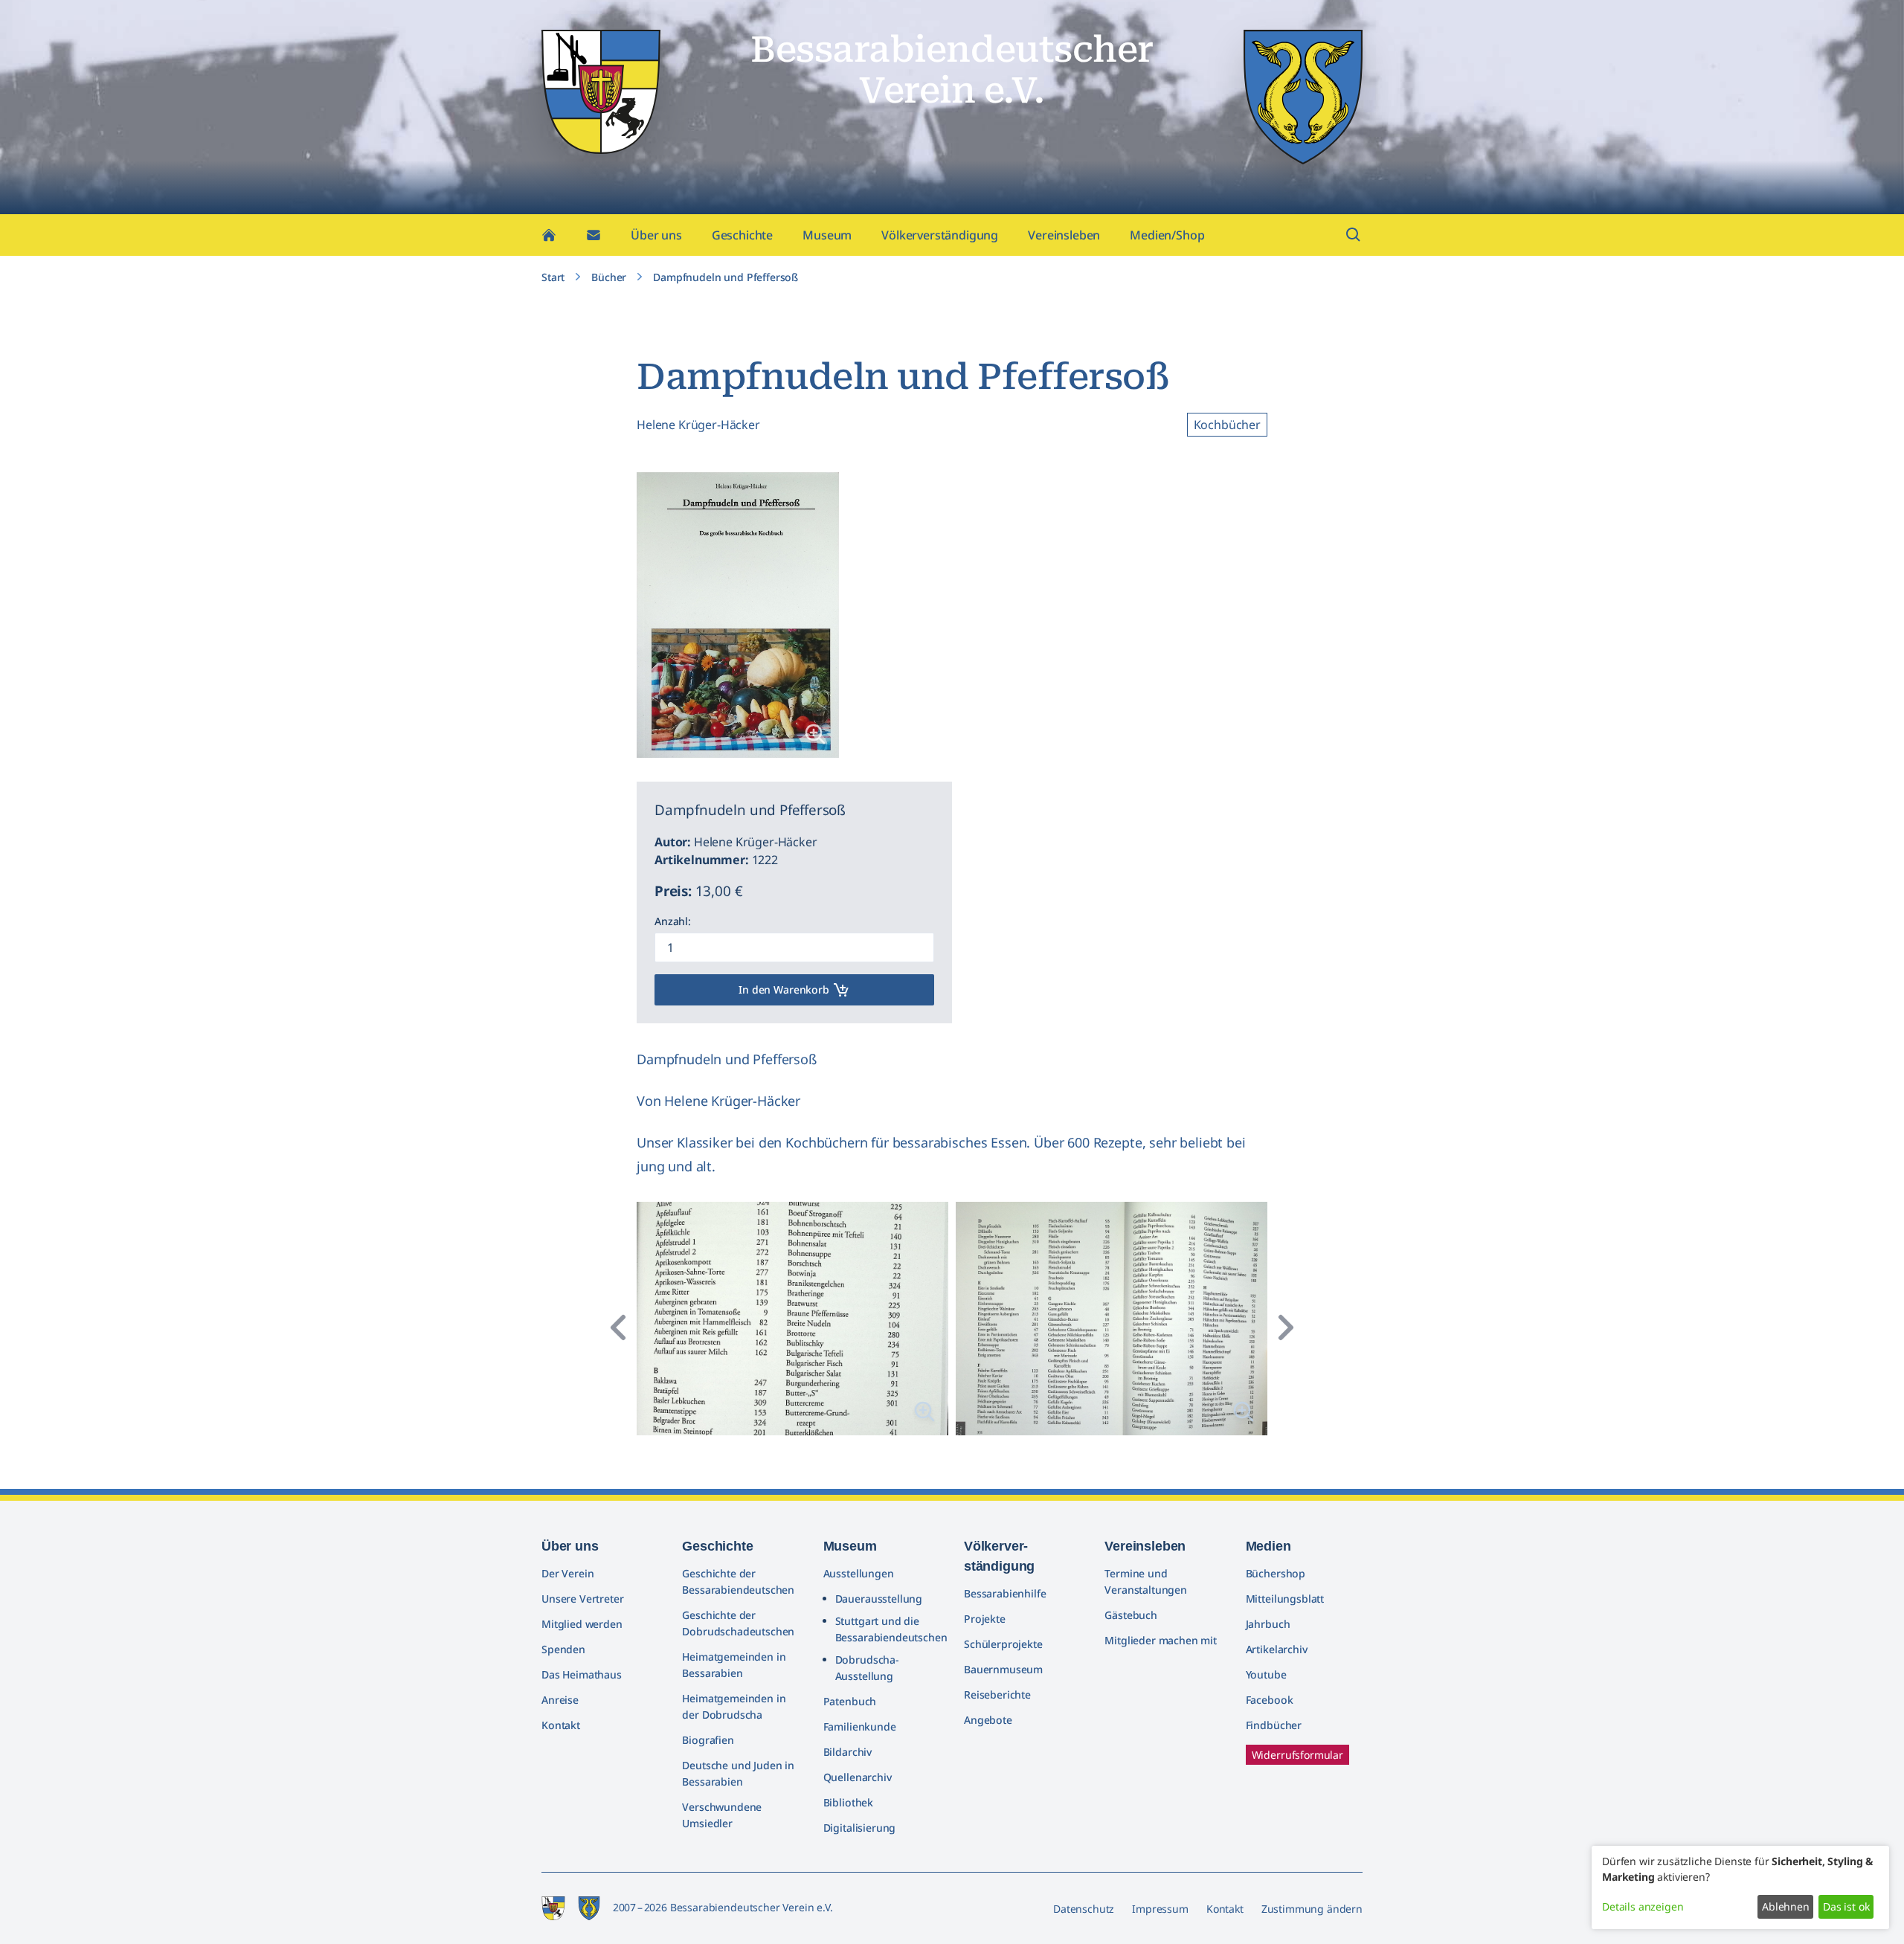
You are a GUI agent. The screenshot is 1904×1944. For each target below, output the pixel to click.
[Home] (549, 235)
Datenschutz (1084, 1909)
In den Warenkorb (784, 989)
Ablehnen (1786, 1906)
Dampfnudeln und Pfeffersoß (726, 277)
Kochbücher (1227, 425)
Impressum (1160, 1909)
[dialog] (1740, 1887)
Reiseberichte (997, 1694)
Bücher (609, 277)
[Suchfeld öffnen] (1354, 235)
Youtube (1266, 1674)
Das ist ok (1846, 1906)
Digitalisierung (860, 1828)
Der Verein (567, 1573)
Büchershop (1276, 1573)
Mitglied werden (582, 1624)
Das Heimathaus (582, 1674)
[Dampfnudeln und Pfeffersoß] (815, 734)
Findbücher (1274, 1725)
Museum (827, 235)
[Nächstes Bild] (1285, 1327)
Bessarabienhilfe (1005, 1593)
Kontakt (561, 1725)
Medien (1268, 1546)
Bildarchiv (848, 1752)
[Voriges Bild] (619, 1327)
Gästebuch (1131, 1615)
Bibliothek (848, 1802)
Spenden (563, 1649)
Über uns (656, 235)
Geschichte (742, 235)
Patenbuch (850, 1701)
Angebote (988, 1720)
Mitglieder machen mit (1161, 1640)
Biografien (708, 1740)
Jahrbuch (1268, 1624)
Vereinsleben (1064, 235)
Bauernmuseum (1003, 1669)
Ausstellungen (859, 1573)
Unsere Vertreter (582, 1599)
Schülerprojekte (1003, 1644)
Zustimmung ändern (1312, 1909)
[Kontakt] (594, 235)
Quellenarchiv (858, 1777)
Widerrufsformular (1297, 1755)
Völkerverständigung (940, 235)
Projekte (985, 1619)
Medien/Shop (1167, 235)
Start (553, 277)
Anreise (560, 1700)
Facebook (1270, 1700)
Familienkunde (860, 1726)
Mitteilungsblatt (1285, 1599)
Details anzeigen (1643, 1906)
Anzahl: (673, 921)
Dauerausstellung (879, 1599)
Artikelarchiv (1277, 1649)
